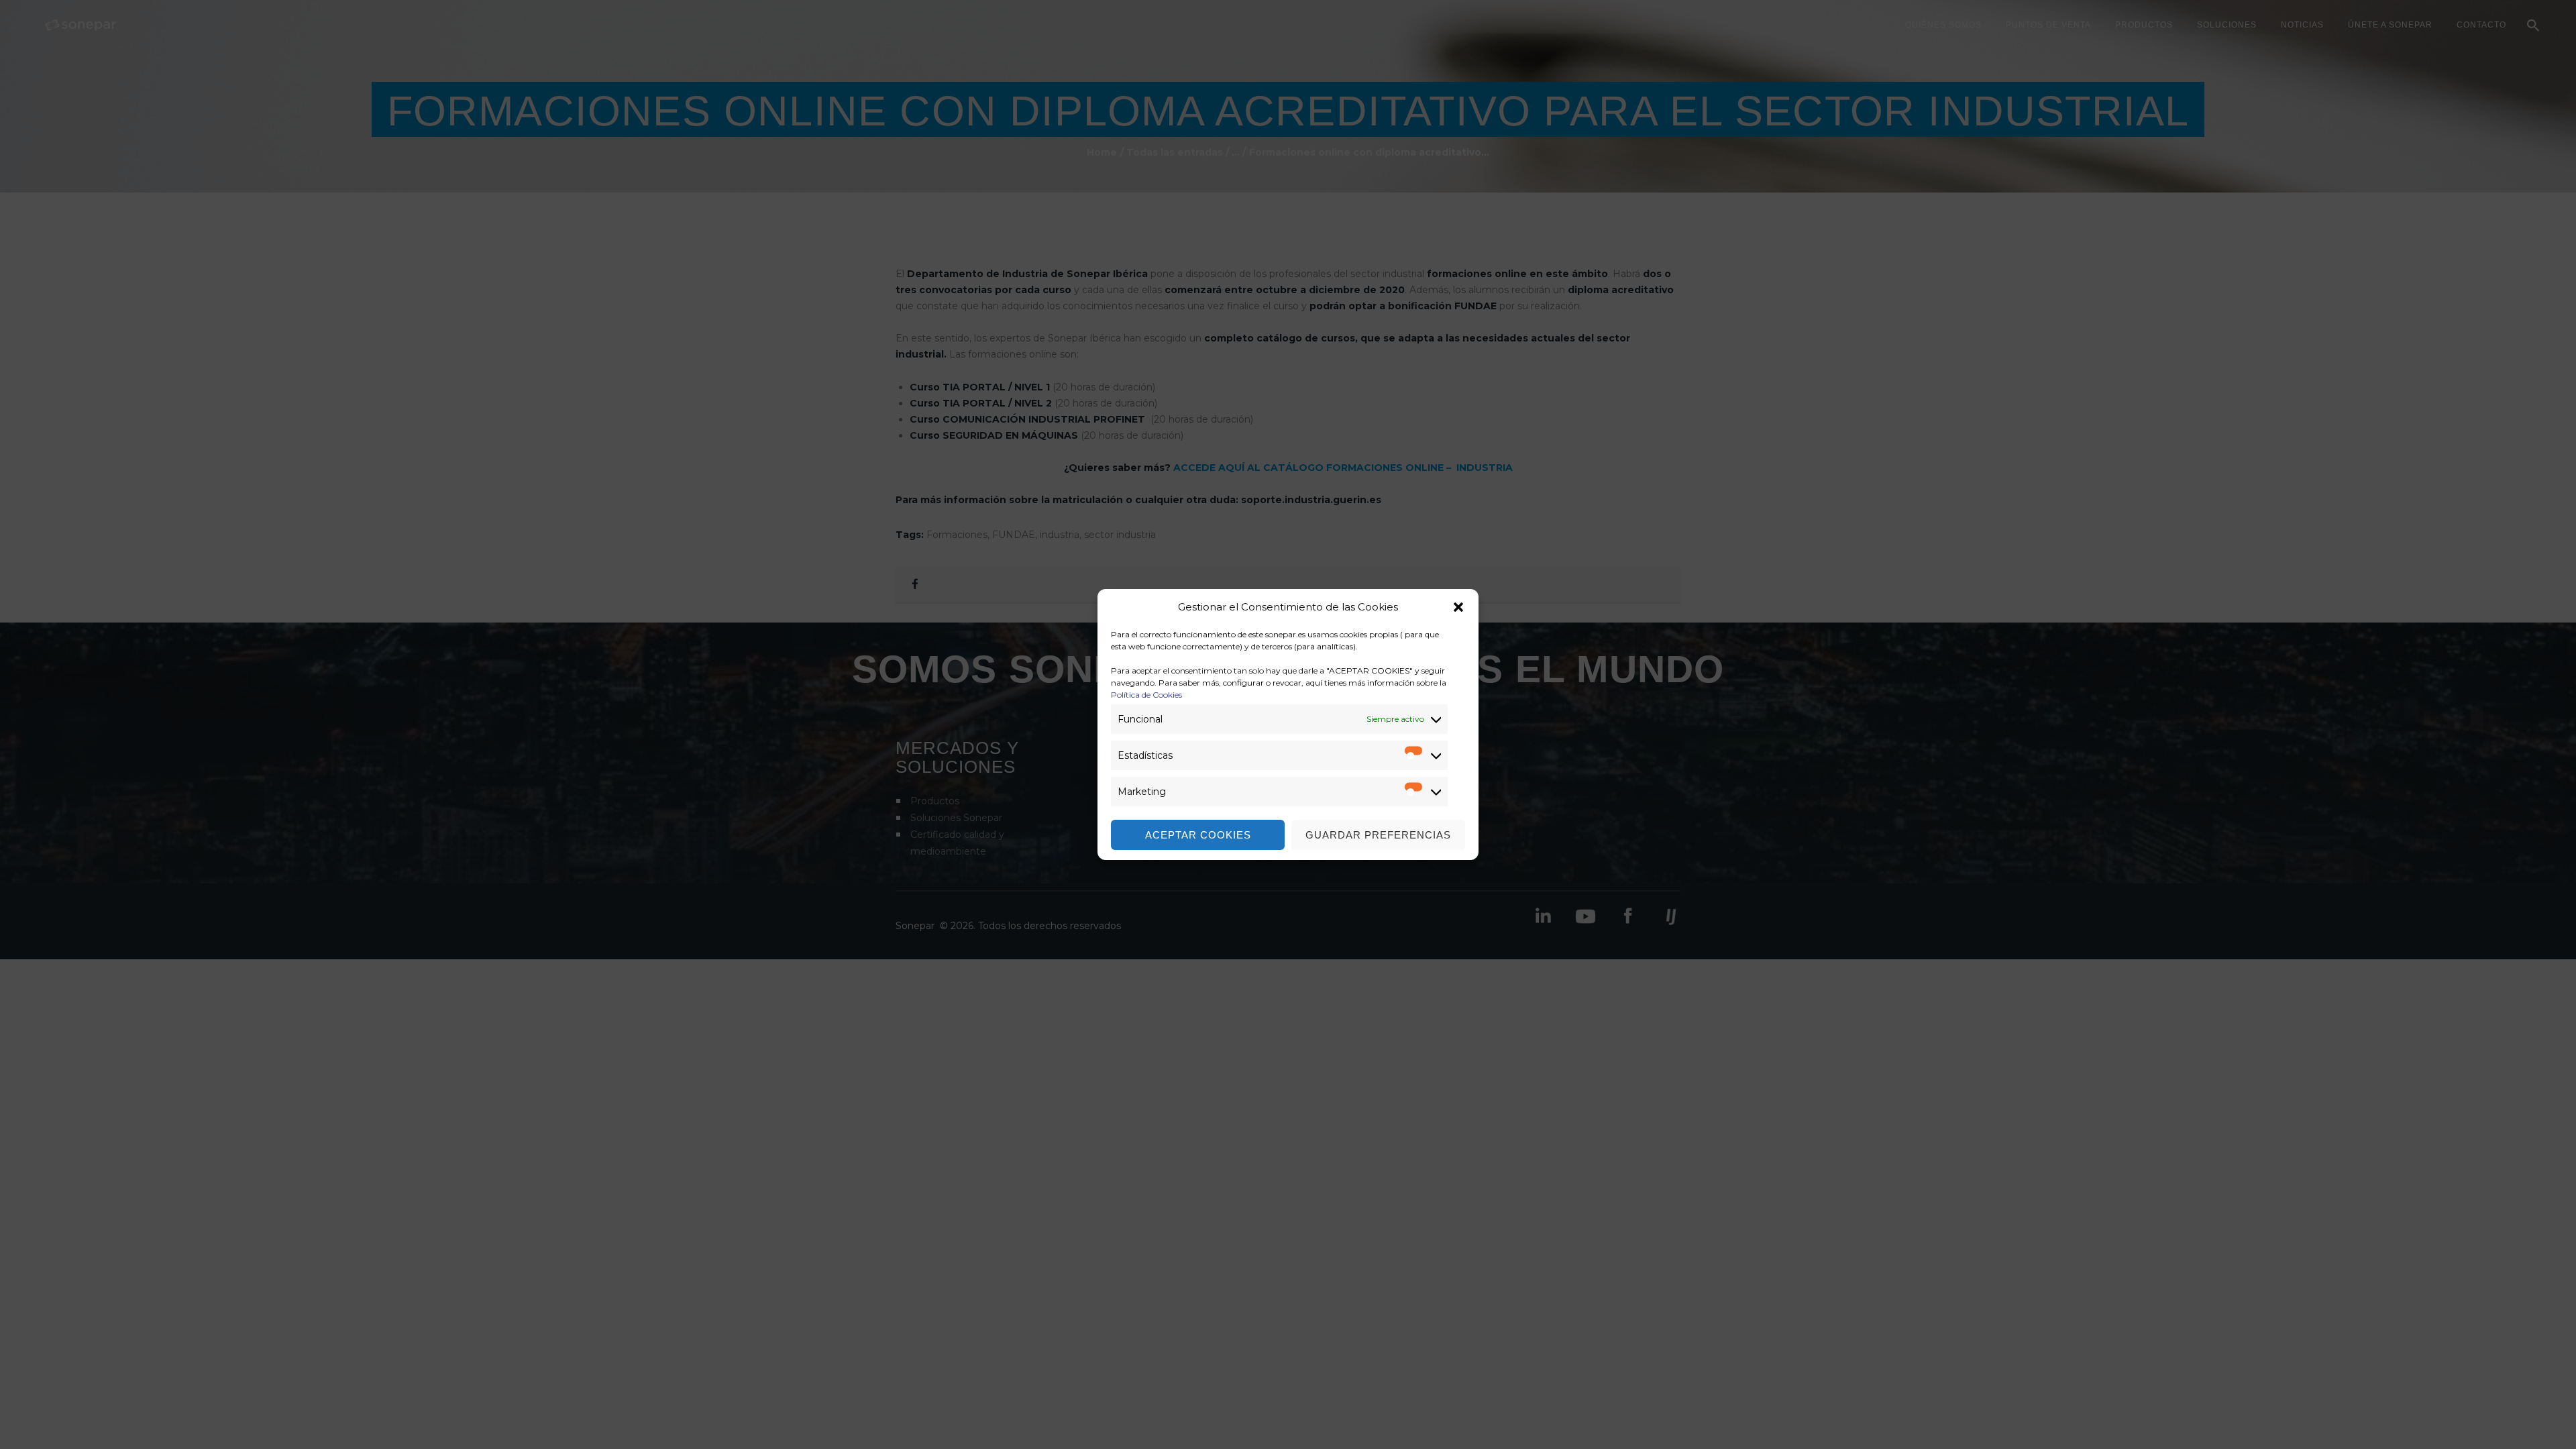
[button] (1458, 607)
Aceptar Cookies (1198, 835)
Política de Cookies (1146, 695)
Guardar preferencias (1378, 835)
